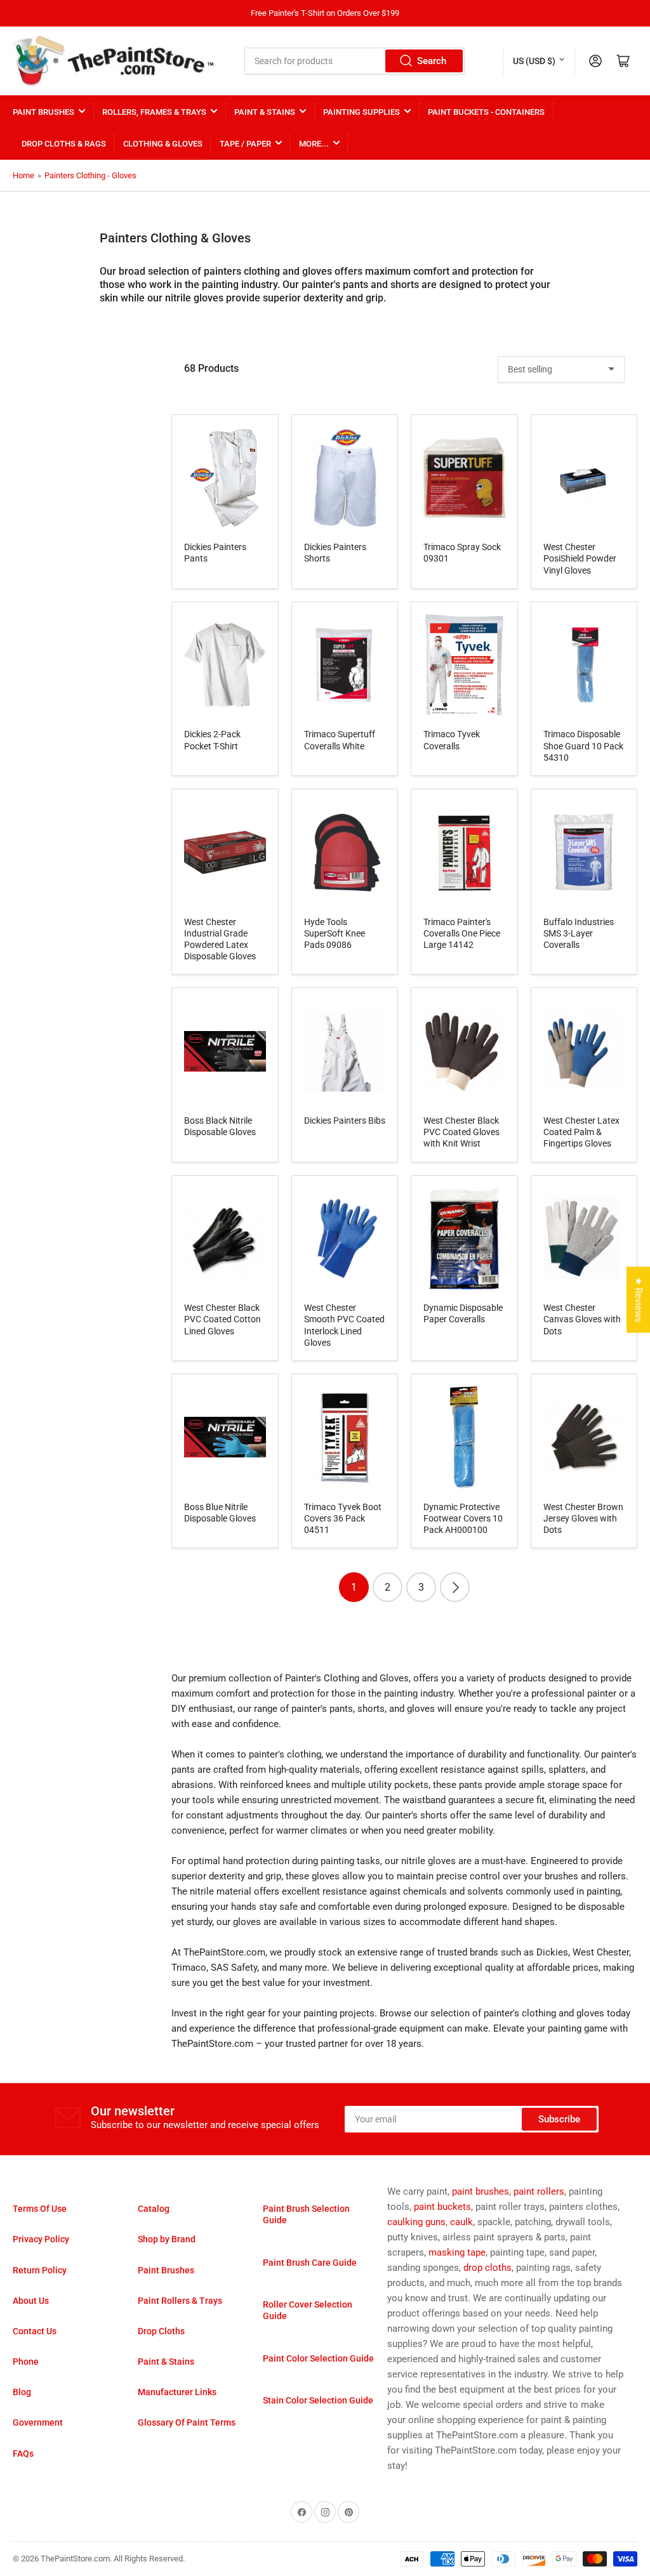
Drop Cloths (161, 2331)
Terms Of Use (40, 2209)
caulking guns (416, 2222)
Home (23, 175)
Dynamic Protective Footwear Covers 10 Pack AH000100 (463, 1518)
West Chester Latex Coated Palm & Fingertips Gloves (581, 1132)
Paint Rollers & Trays (180, 2301)
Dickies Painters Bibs (345, 1120)
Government (38, 2422)
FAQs (23, 2454)
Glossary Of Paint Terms (187, 2422)
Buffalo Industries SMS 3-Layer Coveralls (579, 933)
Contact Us (35, 2331)
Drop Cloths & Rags (64, 144)
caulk (461, 2222)
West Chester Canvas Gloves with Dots (582, 1319)
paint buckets (442, 2207)
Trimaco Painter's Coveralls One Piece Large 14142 (462, 933)
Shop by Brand (167, 2239)
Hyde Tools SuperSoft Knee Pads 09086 (335, 933)
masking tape (457, 2252)
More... (314, 144)
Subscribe (559, 2119)
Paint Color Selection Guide (318, 2358)
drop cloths (487, 2268)
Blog (22, 2392)
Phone (26, 2362)
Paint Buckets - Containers (486, 112)
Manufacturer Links (177, 2392)
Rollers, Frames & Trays (154, 112)
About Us (31, 2301)
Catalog (154, 2209)
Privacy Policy (41, 2239)
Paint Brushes (43, 112)
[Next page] (455, 1587)
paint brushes (481, 2192)
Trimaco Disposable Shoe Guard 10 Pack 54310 (583, 746)
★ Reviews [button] (639, 1300)
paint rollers (539, 2192)
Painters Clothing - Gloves (90, 175)
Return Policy (40, 2270)
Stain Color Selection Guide (318, 2400)
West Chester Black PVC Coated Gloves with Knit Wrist (461, 1132)
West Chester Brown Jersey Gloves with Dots (583, 1518)
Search (432, 61)
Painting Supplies (361, 112)
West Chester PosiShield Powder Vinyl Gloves (580, 558)
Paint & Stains (265, 112)
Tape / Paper (245, 144)
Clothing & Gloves (163, 144)
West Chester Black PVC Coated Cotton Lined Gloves (222, 1319)
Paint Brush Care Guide (310, 2263)
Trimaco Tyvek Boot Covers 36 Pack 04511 (343, 1518)
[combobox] (354, 61)
